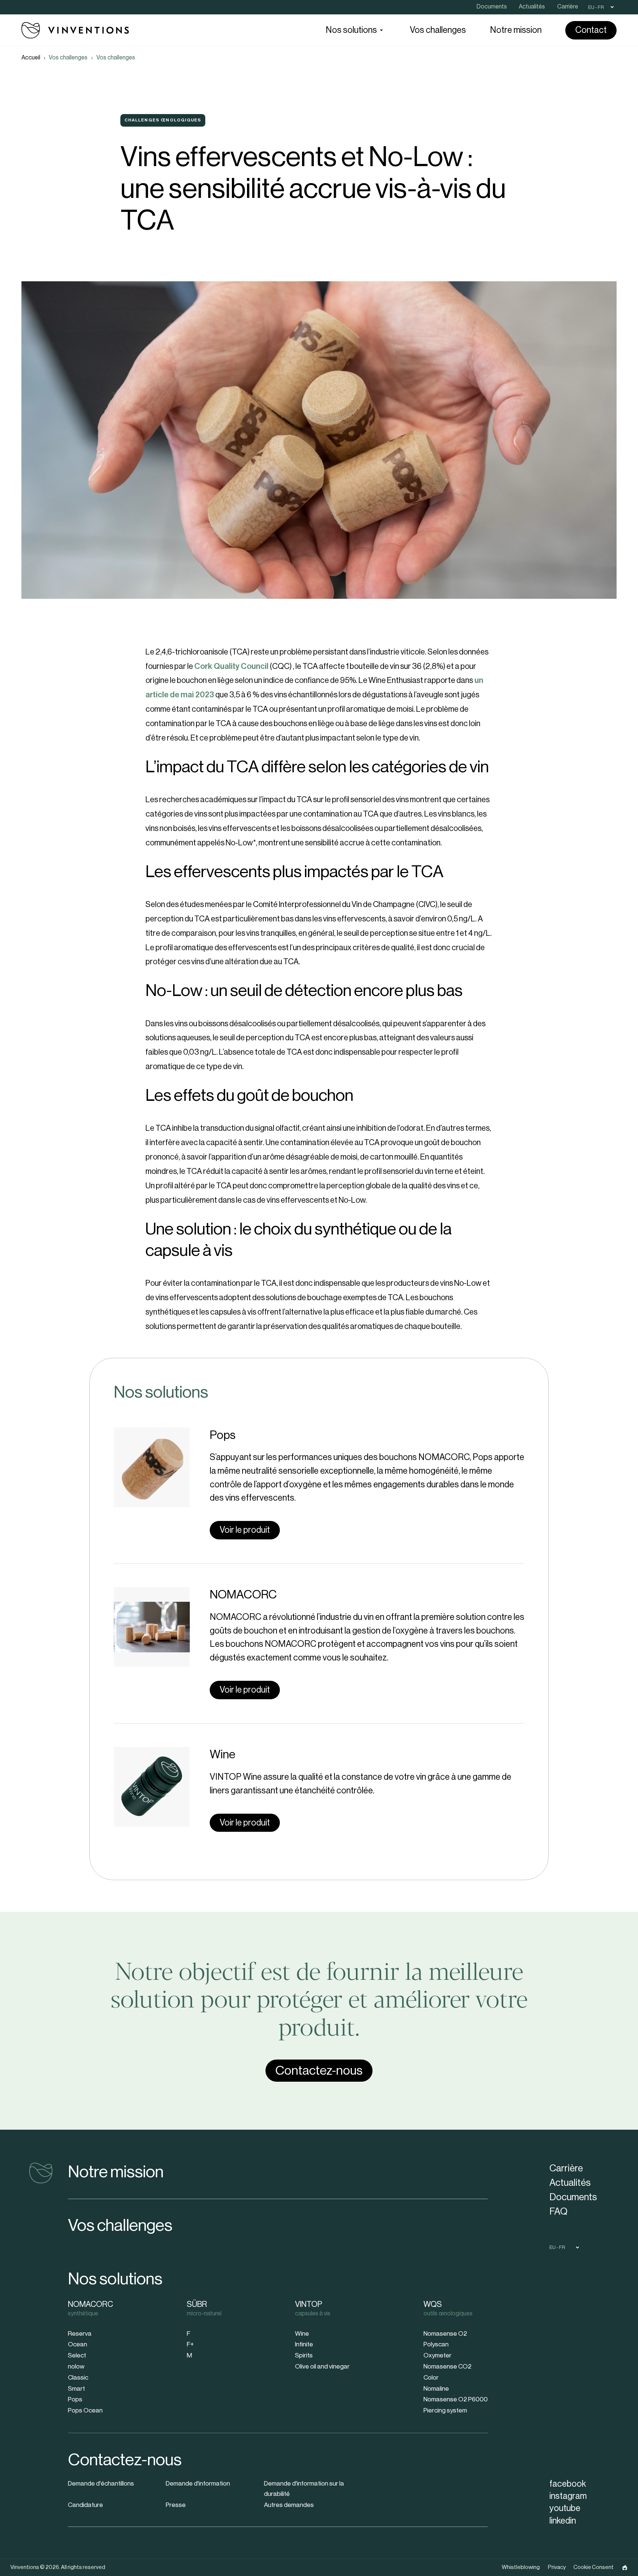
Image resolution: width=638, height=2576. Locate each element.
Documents (573, 2197)
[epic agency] (625, 2568)
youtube (565, 2508)
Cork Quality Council (231, 666)
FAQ (558, 2212)
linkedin (563, 2521)
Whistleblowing (521, 2567)
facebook (568, 2484)
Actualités (570, 2183)
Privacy (557, 2567)
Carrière (566, 2168)
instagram (568, 2496)
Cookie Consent (594, 2567)
